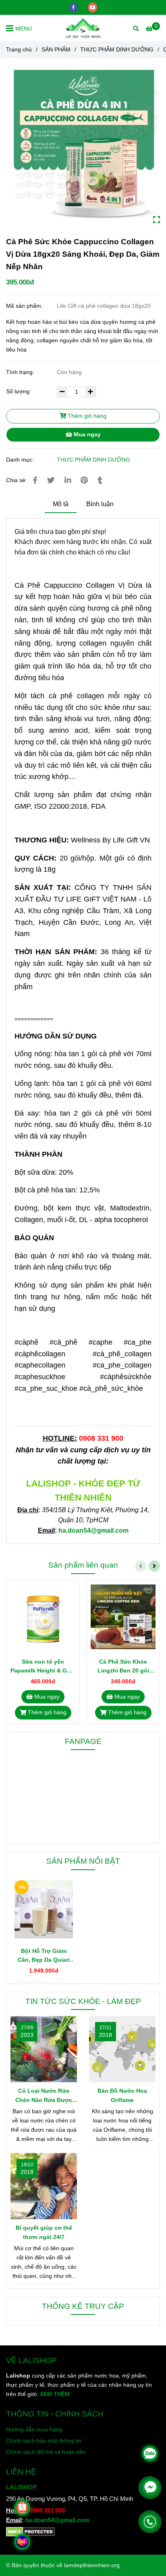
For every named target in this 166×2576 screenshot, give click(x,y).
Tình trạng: (21, 372)
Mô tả (61, 504)
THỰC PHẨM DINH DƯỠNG (117, 49)
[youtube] (93, 7)
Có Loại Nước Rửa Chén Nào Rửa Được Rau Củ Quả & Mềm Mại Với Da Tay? (44, 2096)
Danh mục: (21, 460)
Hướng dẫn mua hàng (34, 2429)
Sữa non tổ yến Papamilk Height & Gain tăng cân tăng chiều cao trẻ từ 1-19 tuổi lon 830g (43, 1667)
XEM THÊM (55, 2394)
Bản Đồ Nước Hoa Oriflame (122, 2095)
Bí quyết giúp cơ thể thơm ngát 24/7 (44, 2232)
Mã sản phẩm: (25, 306)
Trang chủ (19, 49)
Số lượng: (19, 391)
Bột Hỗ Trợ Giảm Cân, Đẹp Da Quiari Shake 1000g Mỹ (44, 1956)
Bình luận (100, 504)
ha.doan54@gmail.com (57, 2520)
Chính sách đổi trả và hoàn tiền (46, 2452)
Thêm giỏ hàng (86, 416)
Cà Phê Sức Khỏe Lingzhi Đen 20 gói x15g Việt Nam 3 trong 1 (123, 1667)
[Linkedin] (68, 480)
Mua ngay (86, 434)
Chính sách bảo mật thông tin (44, 2441)
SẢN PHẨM (56, 49)
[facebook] (74, 7)
